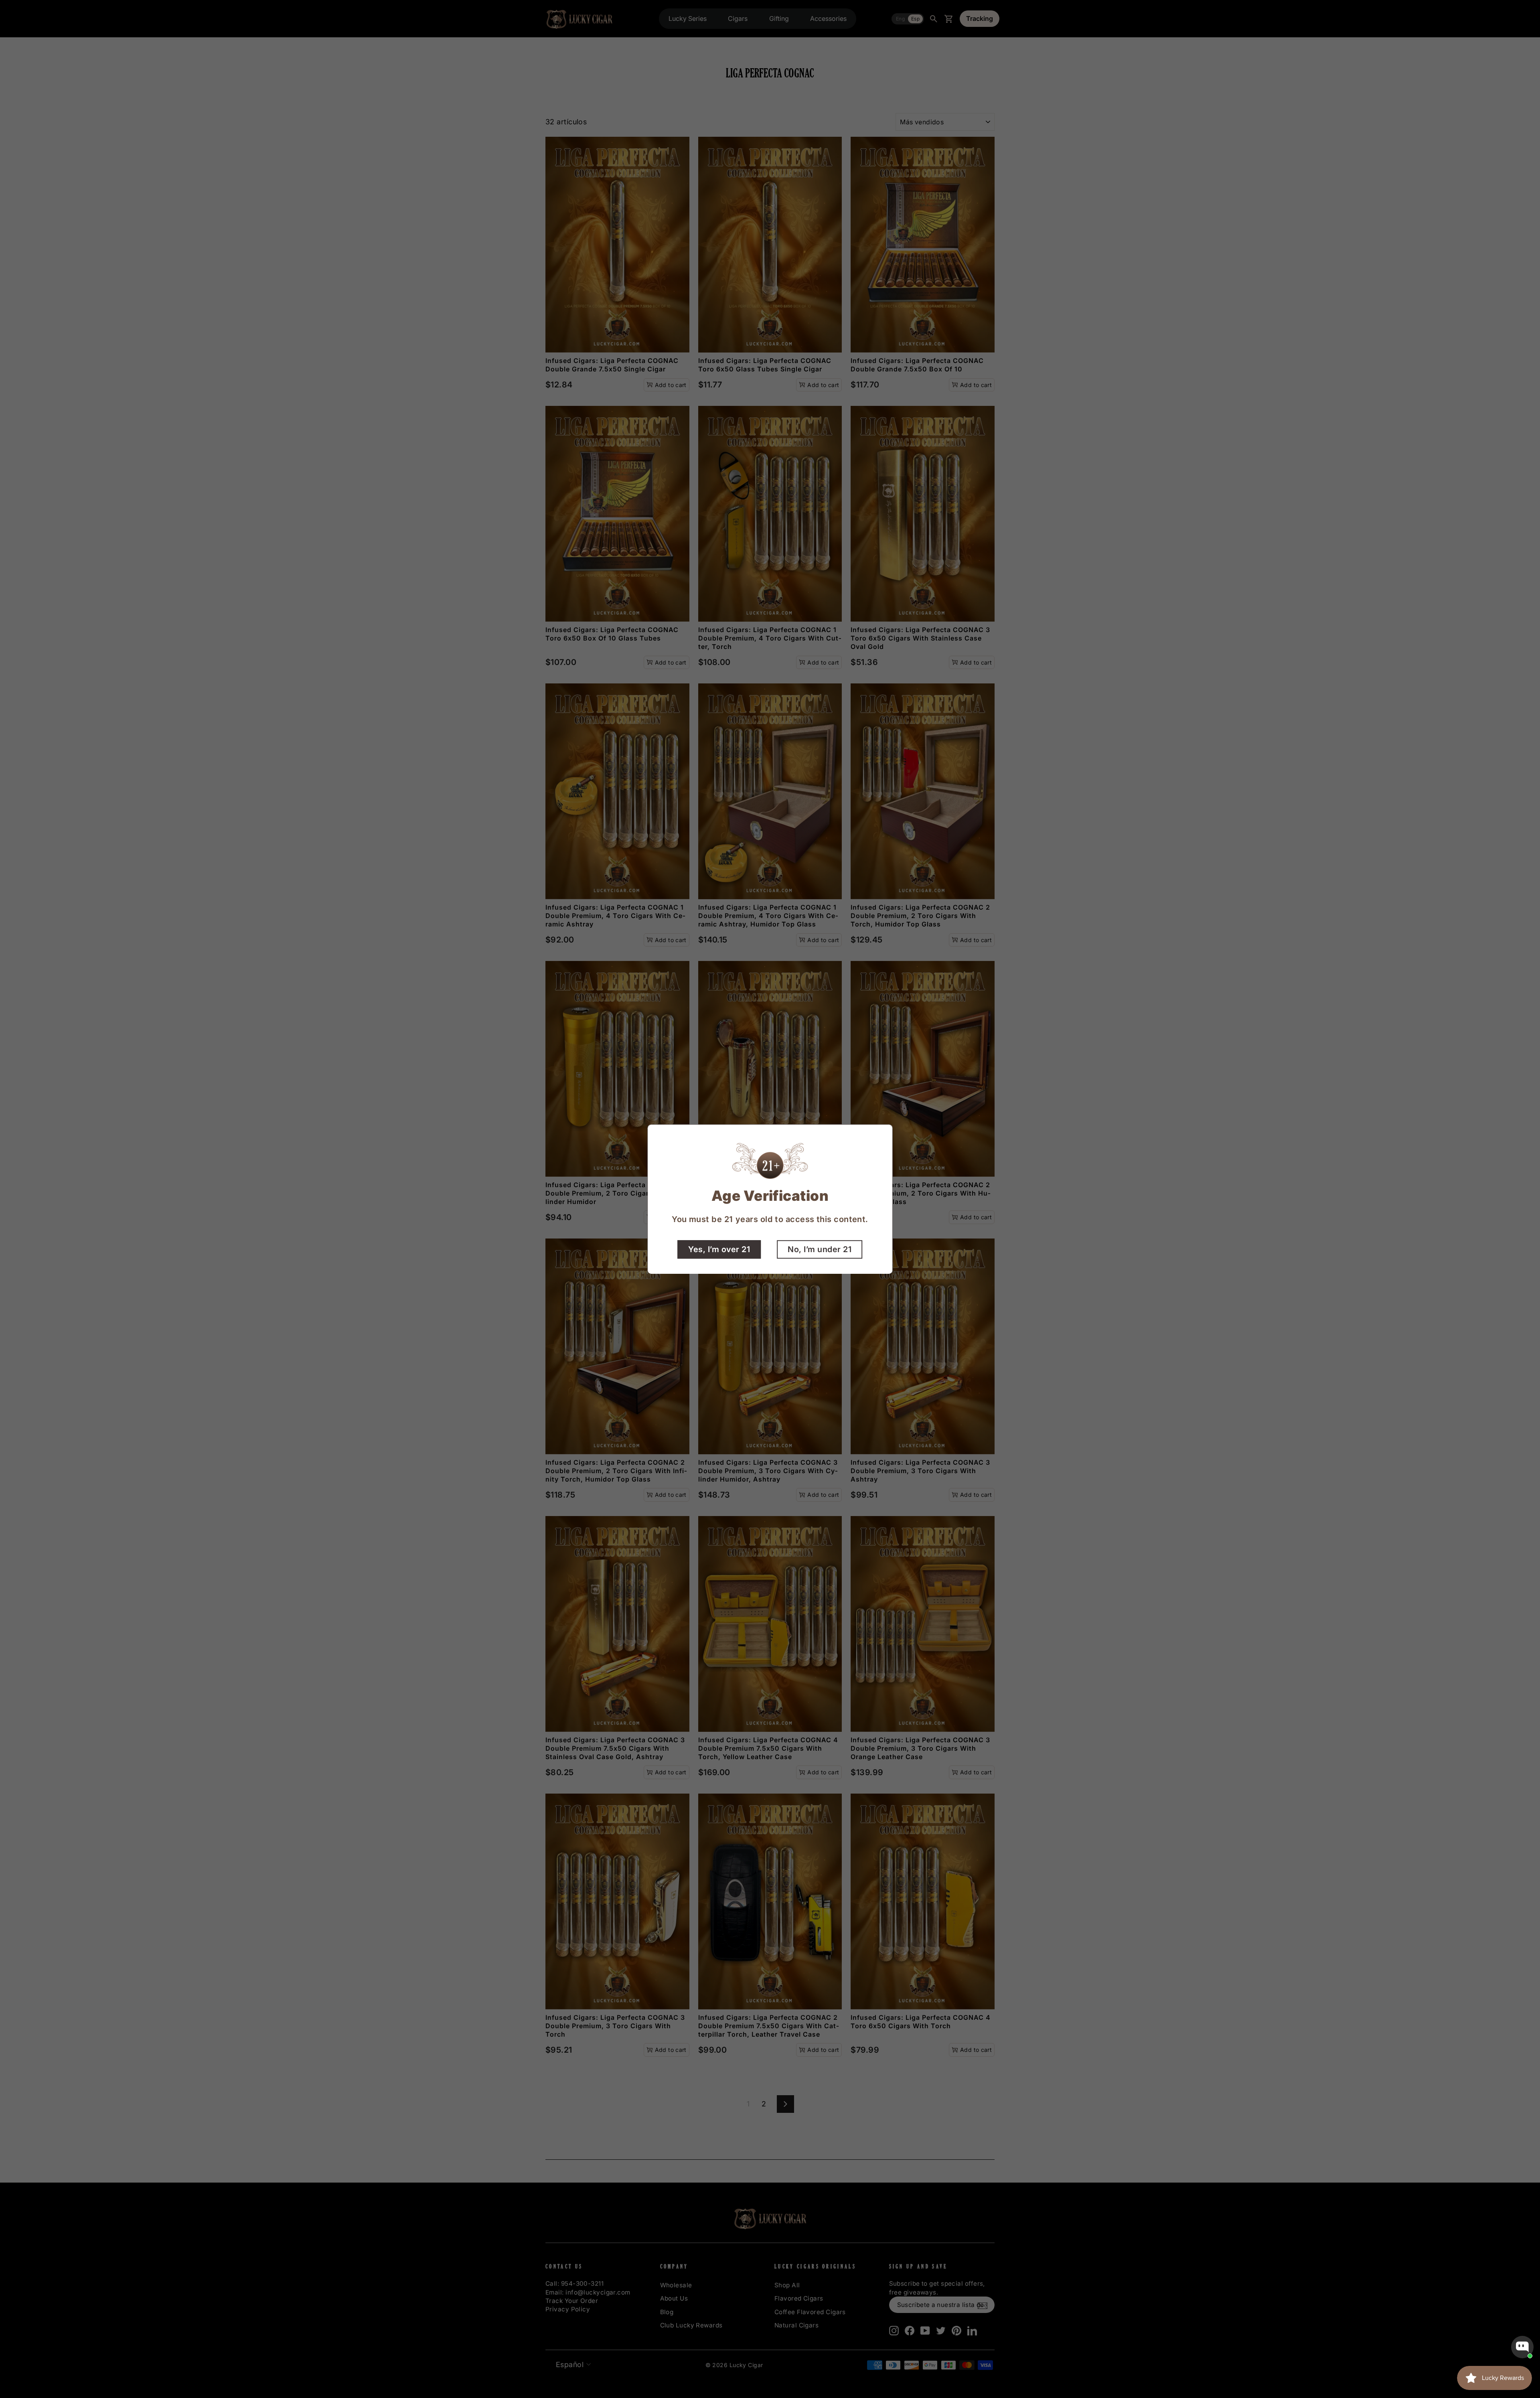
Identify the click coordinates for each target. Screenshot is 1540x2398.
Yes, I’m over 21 (719, 1249)
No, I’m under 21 (820, 1249)
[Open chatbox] (1522, 2347)
